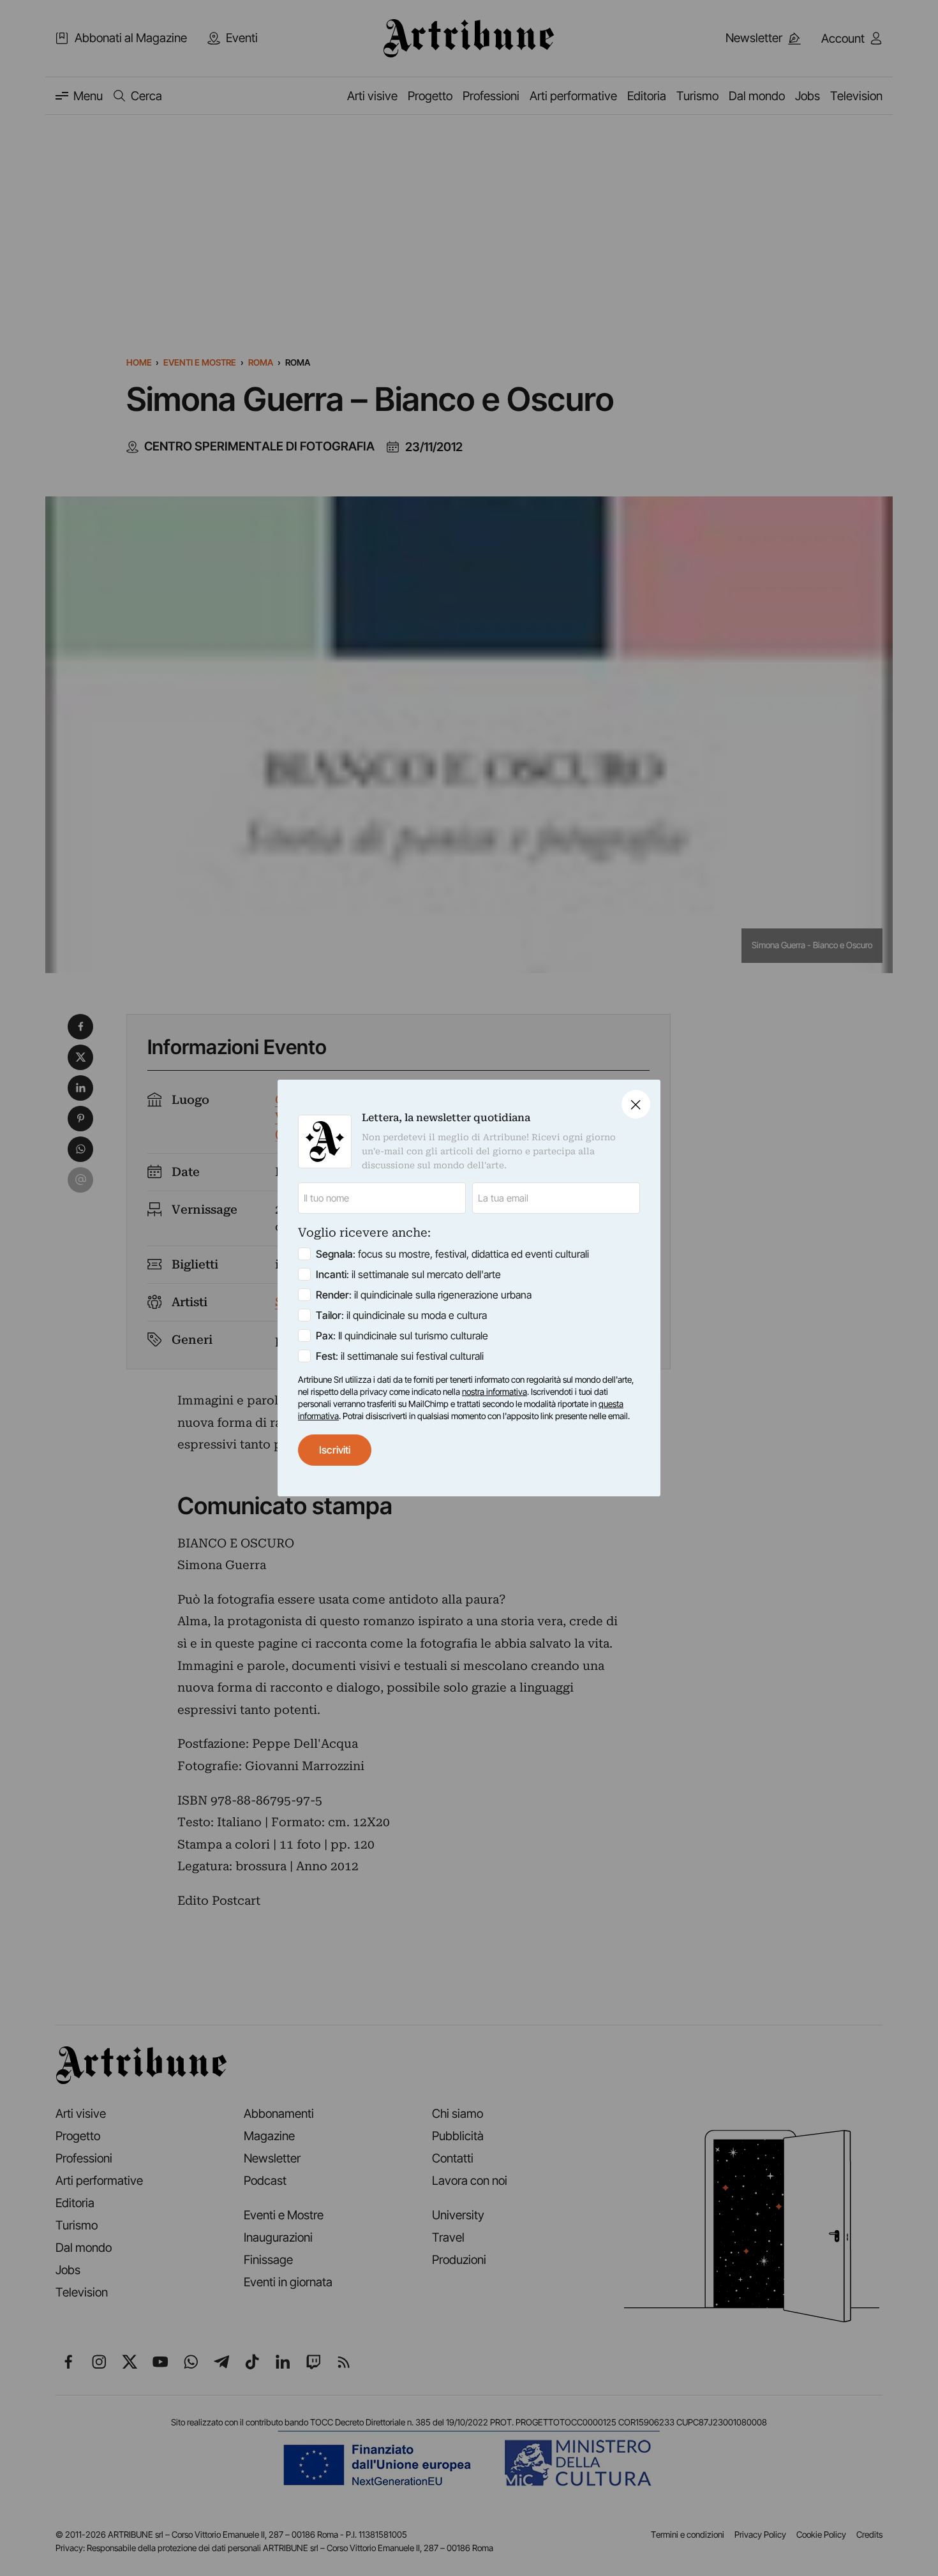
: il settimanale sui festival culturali (400, 1356)
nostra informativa (495, 1392)
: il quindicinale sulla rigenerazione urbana (424, 1295)
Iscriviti (335, 1450)
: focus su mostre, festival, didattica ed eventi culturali (452, 1254)
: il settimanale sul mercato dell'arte (408, 1274)
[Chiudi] (636, 1104)
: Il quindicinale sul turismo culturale (402, 1336)
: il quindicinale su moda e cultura (401, 1315)
